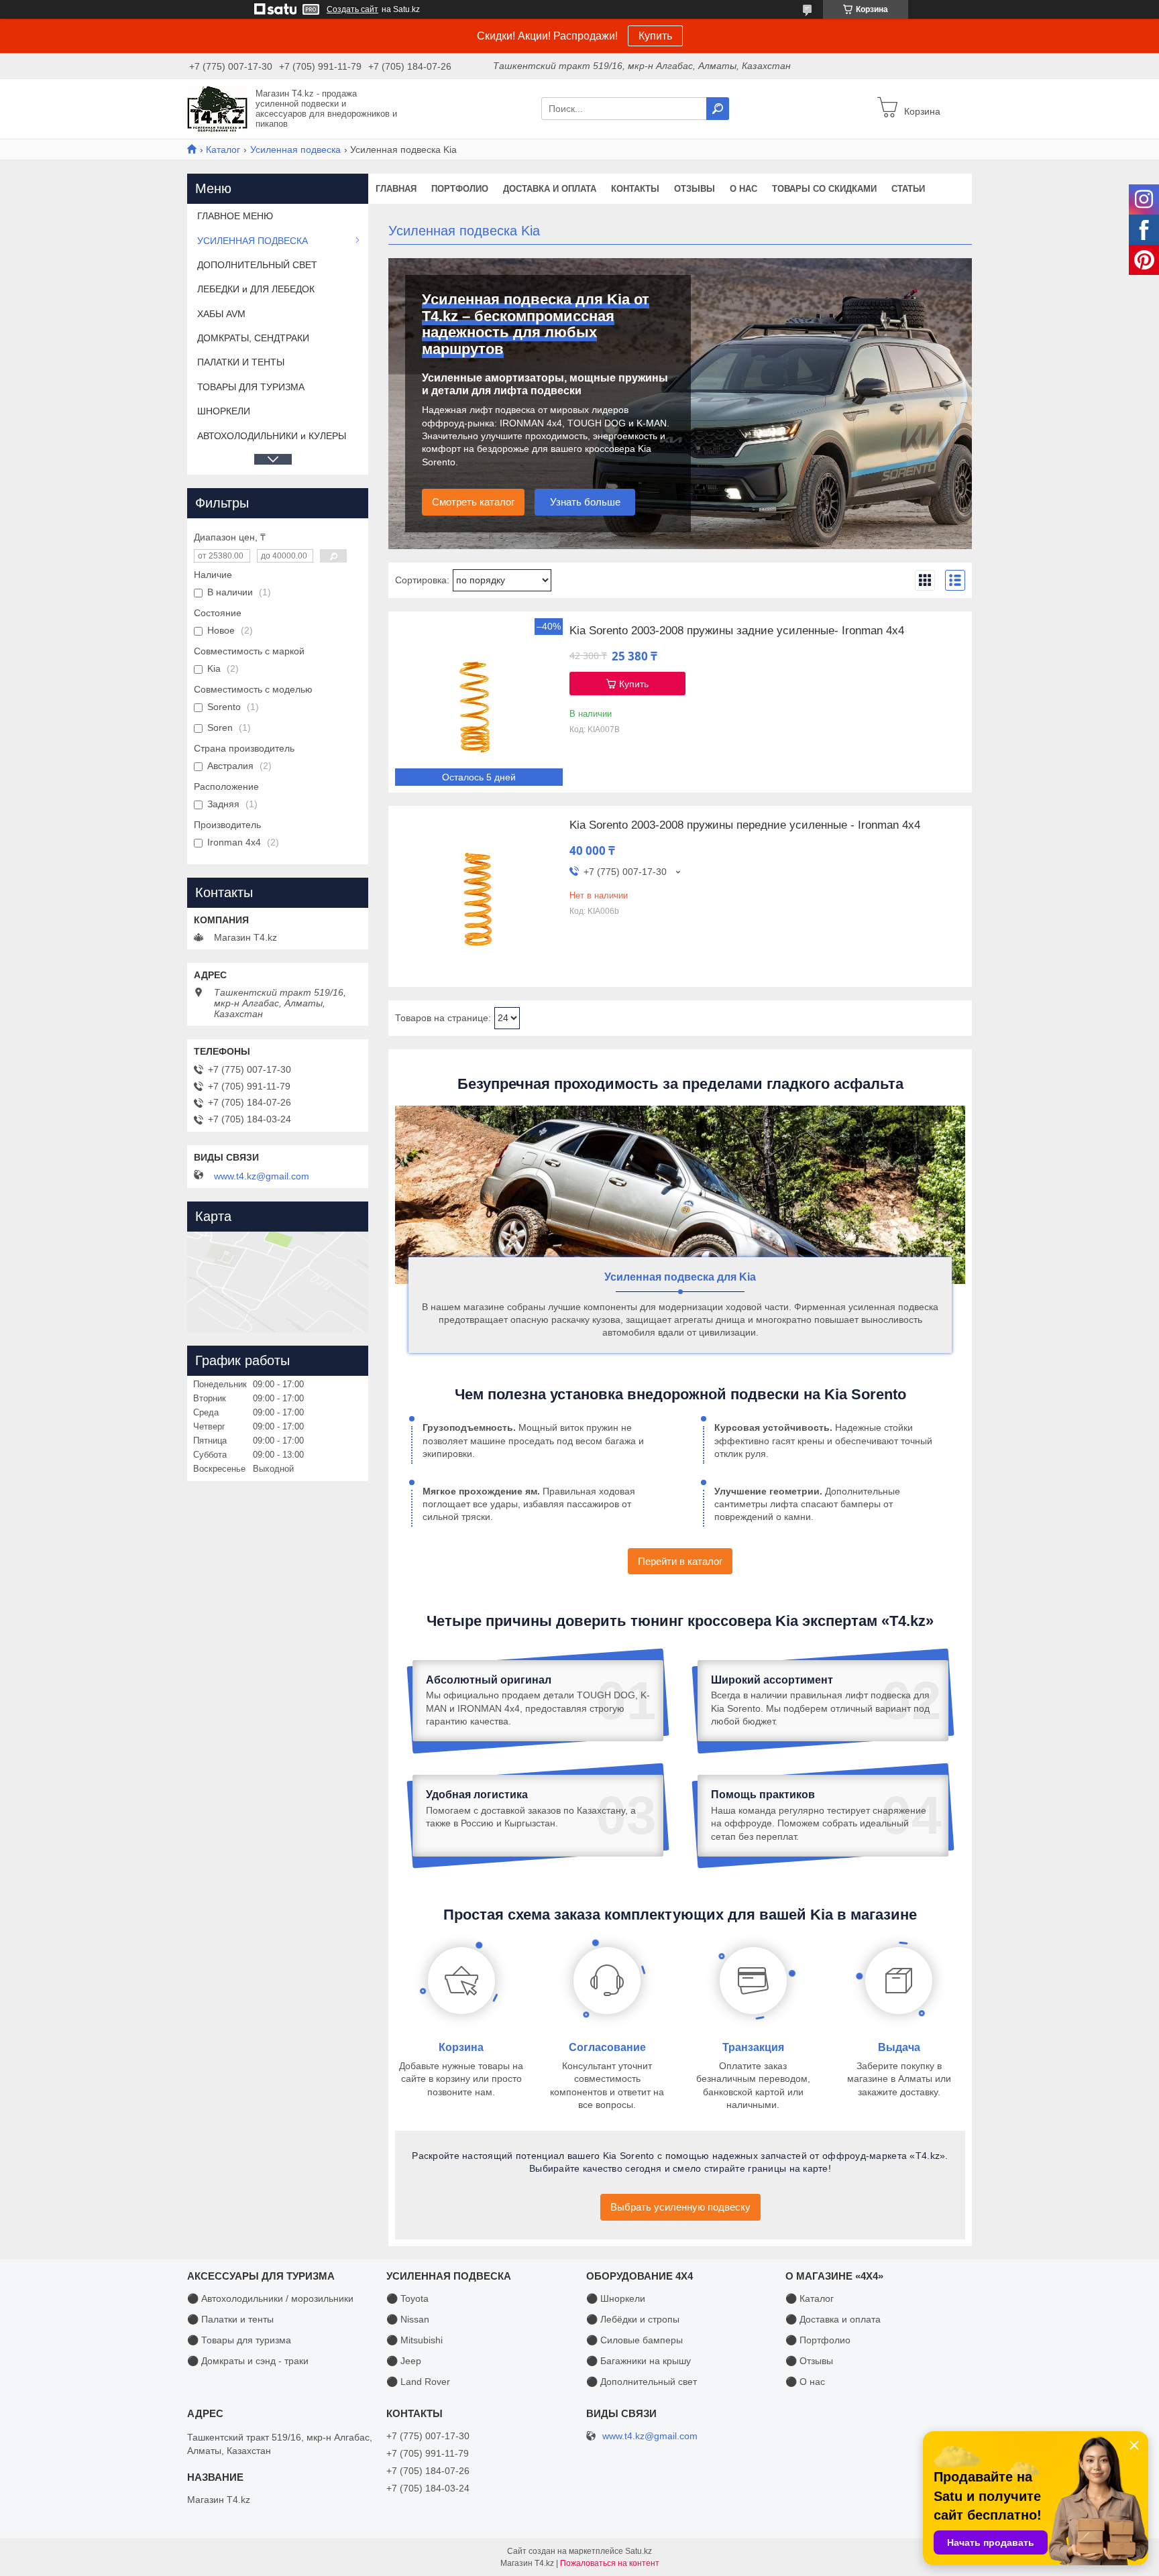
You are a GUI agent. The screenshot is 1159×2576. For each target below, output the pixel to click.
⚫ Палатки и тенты (230, 2319)
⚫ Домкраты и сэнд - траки (248, 2361)
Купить (655, 36)
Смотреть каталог (473, 502)
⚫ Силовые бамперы (634, 2340)
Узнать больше (585, 502)
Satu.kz (639, 2551)
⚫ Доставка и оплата (833, 2319)
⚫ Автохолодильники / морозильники (270, 2298)
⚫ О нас (805, 2382)
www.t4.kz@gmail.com (262, 1176)
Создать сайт (352, 9)
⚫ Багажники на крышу (639, 2361)
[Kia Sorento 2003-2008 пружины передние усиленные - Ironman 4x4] (479, 896)
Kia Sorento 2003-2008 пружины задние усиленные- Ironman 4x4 (737, 631)
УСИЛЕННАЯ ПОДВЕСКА (253, 241)
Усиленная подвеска (295, 150)
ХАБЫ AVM (221, 314)
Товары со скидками (824, 189)
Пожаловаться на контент (610, 2563)
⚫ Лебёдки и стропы (633, 2319)
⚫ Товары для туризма (239, 2340)
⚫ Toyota (407, 2298)
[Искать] (718, 109)
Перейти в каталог (680, 1561)
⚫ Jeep (404, 2361)
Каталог (223, 150)
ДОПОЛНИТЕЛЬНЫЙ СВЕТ (257, 265)
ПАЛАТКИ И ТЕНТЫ (241, 362)
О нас (743, 189)
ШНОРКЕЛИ (224, 411)
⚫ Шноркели (616, 2298)
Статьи (908, 189)
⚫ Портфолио (818, 2340)
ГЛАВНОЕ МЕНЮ (235, 216)
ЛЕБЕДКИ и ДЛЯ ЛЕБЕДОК (256, 289)
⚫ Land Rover (418, 2382)
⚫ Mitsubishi (415, 2340)
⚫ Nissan (408, 2319)
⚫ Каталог (810, 2298)
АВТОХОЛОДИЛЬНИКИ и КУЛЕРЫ (272, 436)
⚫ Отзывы (809, 2361)
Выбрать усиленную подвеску (680, 2207)
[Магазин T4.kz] (217, 108)
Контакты (635, 189)
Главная (396, 189)
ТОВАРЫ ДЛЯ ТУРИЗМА (251, 387)
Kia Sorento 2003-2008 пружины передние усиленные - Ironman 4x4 (745, 825)
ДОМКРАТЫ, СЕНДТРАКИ (253, 338)
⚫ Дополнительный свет (642, 2382)
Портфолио (460, 189)
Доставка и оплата (550, 189)
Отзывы (695, 189)
